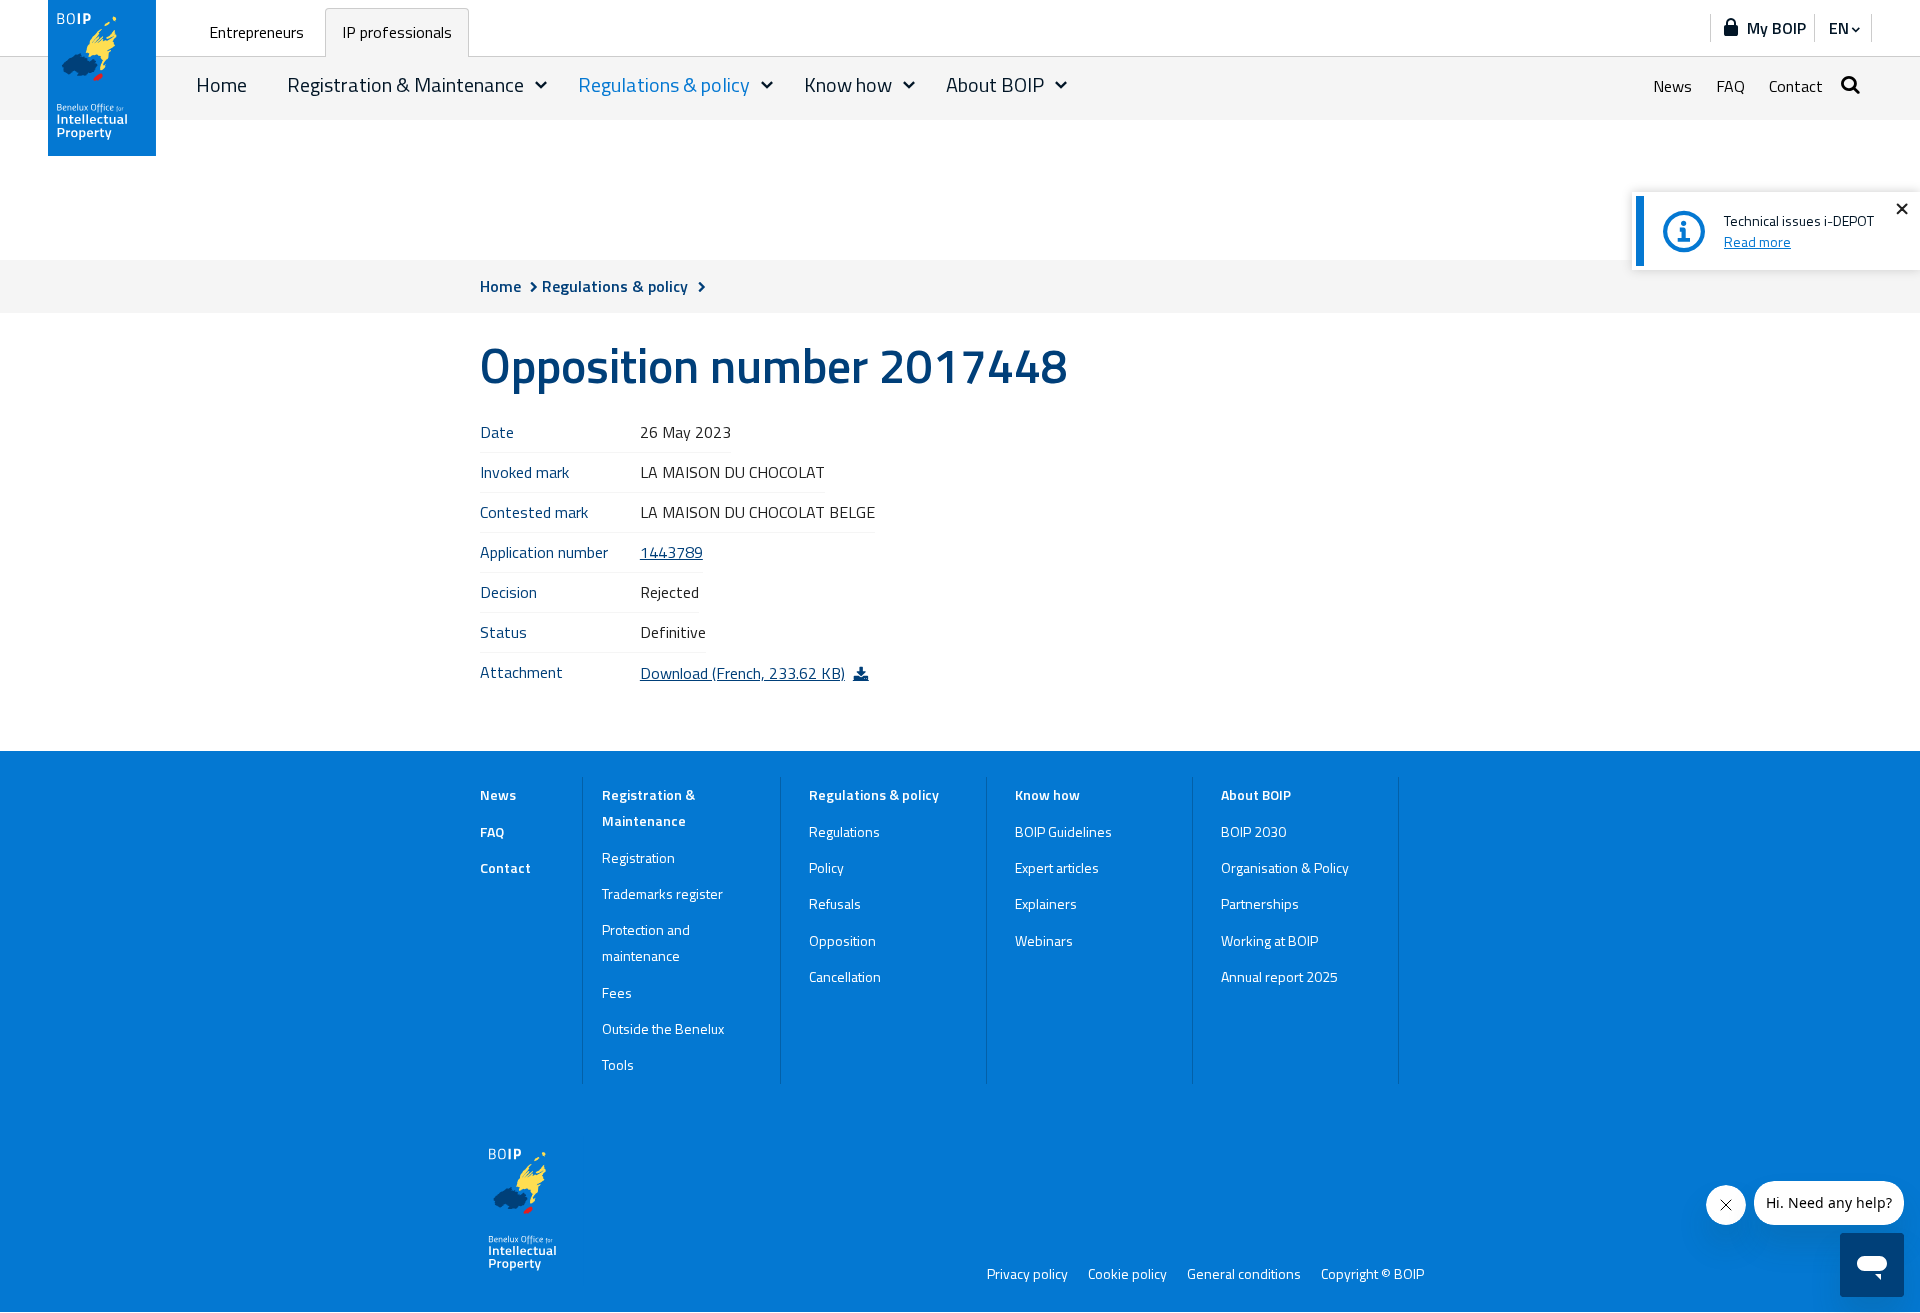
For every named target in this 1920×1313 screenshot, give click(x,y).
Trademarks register (662, 893)
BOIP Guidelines (1063, 831)
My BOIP (1776, 28)
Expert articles (1057, 867)
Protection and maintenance (646, 942)
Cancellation (845, 976)
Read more (1757, 241)
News (1672, 86)
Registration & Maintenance (405, 84)
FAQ (1730, 86)
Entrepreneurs (256, 32)
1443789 (671, 552)
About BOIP (995, 84)
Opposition (842, 940)
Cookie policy (1127, 1274)
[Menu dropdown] (541, 85)
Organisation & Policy (1285, 867)
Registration (638, 857)
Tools (618, 1064)
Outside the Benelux (663, 1028)
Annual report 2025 (1279, 976)
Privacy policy (1027, 1274)
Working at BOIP (1269, 940)
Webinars (1044, 940)
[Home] (103, 78)
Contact (1796, 86)
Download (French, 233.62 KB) (742, 673)
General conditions (1244, 1274)
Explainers (1046, 903)
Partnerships (1260, 903)
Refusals (835, 903)
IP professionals (397, 32)
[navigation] (1843, 28)
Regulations (844, 831)
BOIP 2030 (1253, 831)
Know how (848, 84)
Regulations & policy (664, 84)
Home (221, 84)
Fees (617, 992)
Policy (826, 867)
